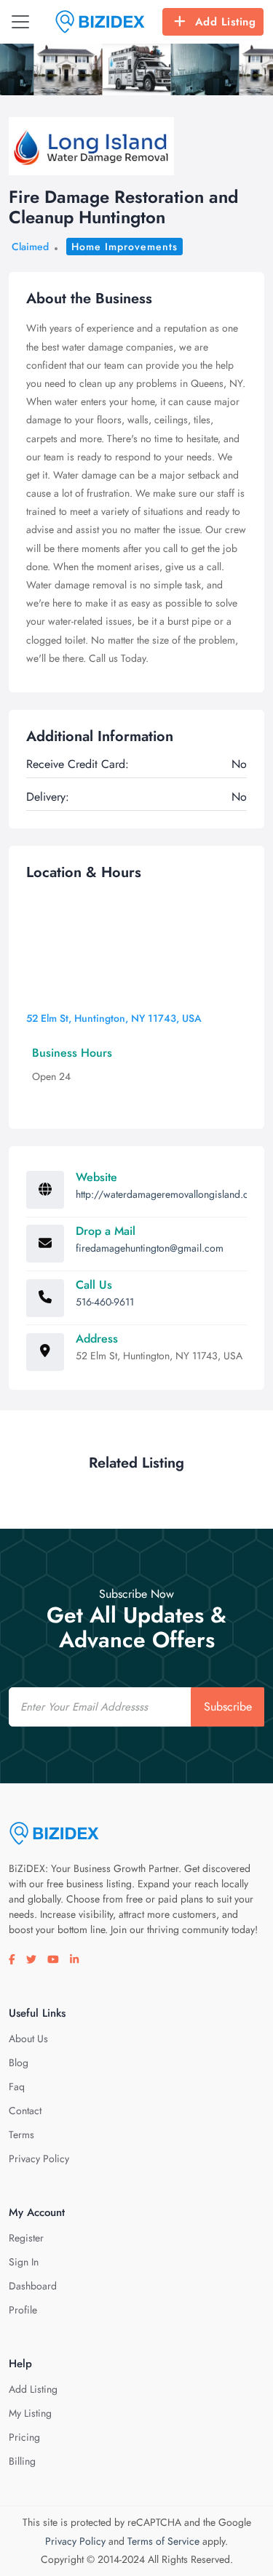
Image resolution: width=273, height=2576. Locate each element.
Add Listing (226, 22)
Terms (21, 2135)
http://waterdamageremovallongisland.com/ (171, 1194)
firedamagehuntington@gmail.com (150, 1248)
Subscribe (228, 1707)
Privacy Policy (39, 2159)
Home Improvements (124, 247)
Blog (19, 2063)
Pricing (24, 2437)
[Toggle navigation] (20, 22)
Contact (25, 2111)
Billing (22, 2461)
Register (26, 2238)
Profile (23, 2310)
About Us (28, 2039)
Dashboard (33, 2286)
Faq (17, 2087)
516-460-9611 (105, 1302)
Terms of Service (163, 2541)
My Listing (30, 2413)
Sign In (24, 2262)
